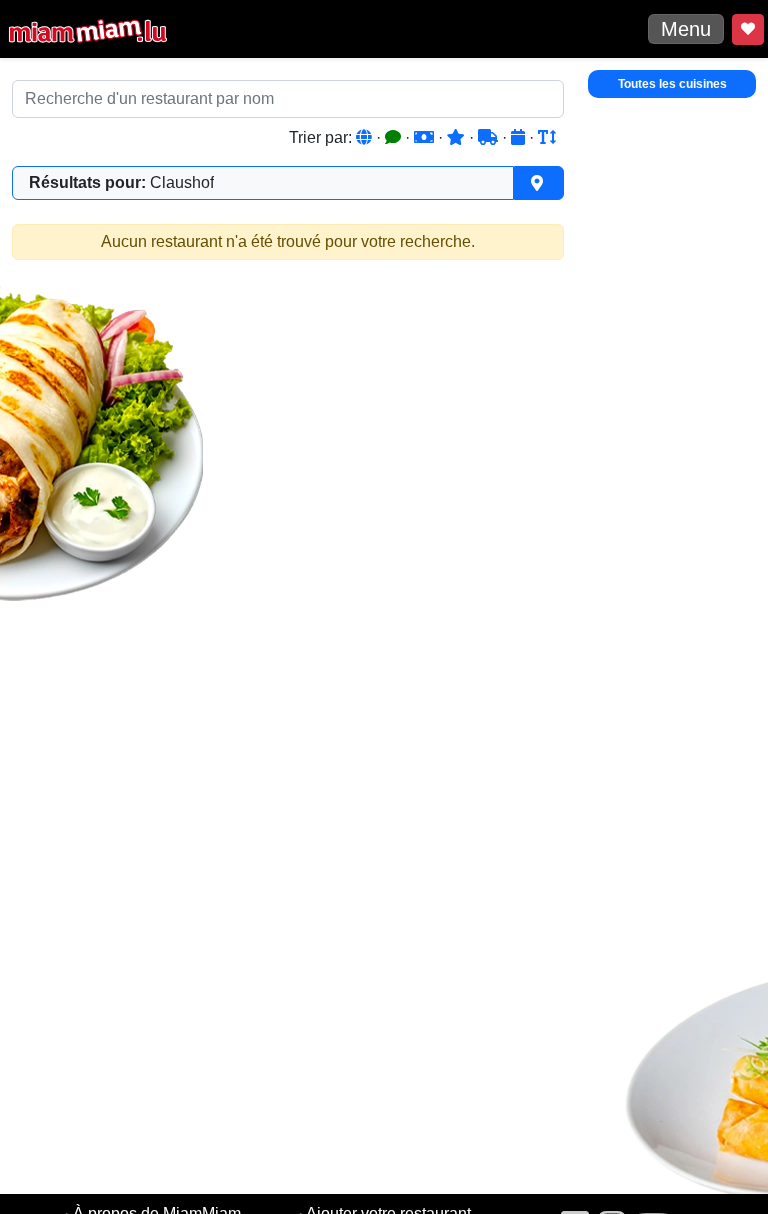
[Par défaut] (366, 137)
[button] (288, 183)
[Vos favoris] (748, 29)
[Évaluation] (458, 137)
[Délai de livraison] (490, 137)
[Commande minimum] (426, 137)
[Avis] (395, 137)
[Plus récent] (520, 137)
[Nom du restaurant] (547, 137)
